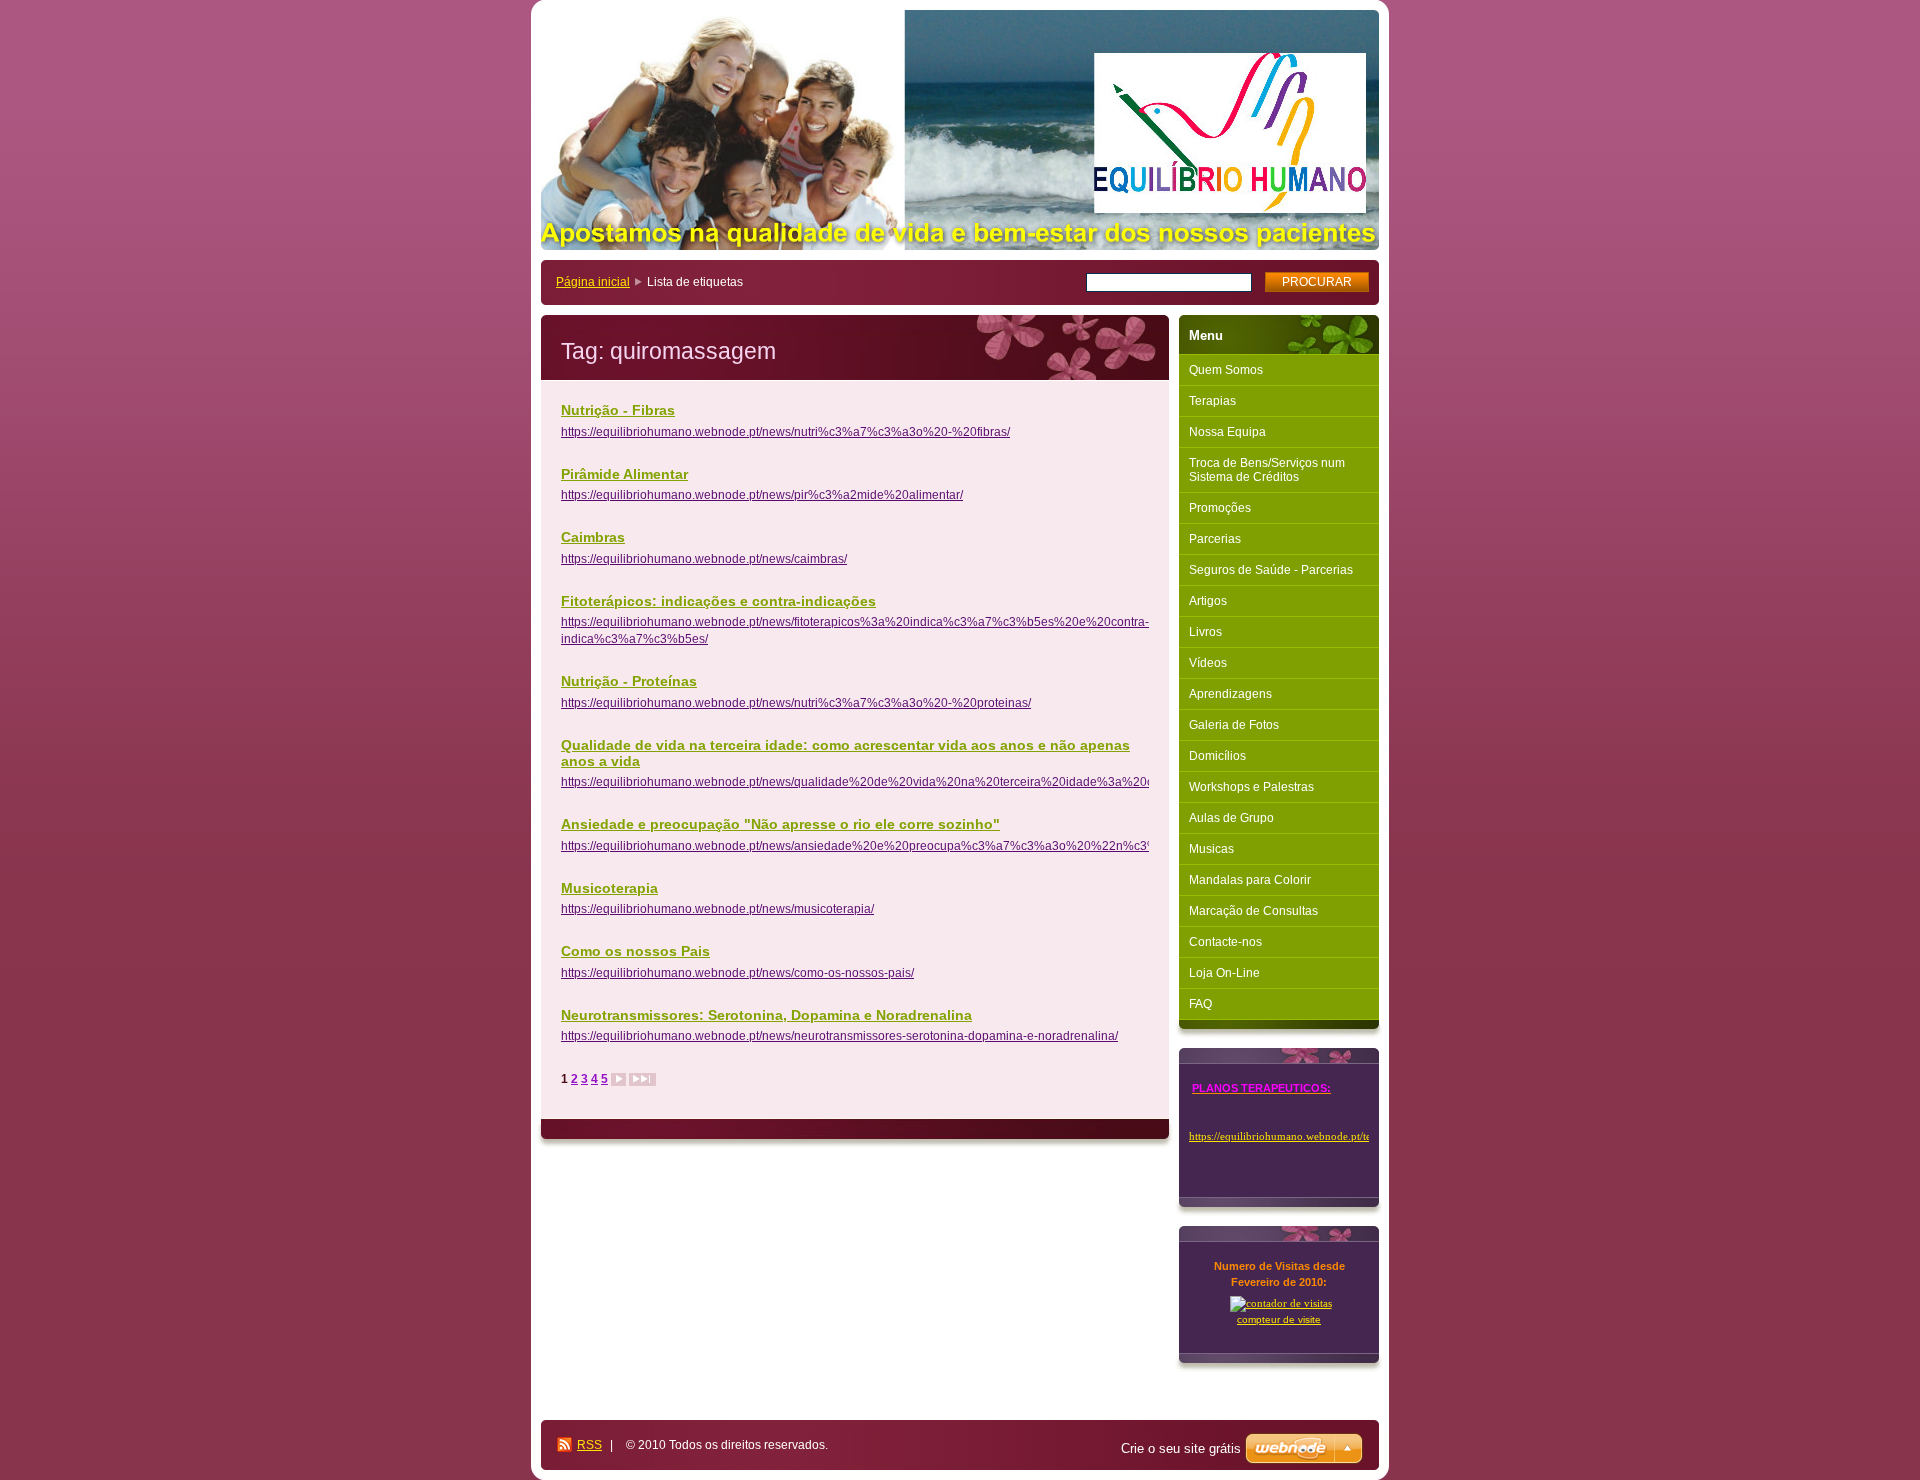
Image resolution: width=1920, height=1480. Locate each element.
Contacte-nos (1225, 942)
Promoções (1220, 508)
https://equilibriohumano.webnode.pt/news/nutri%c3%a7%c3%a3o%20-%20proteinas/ (796, 703)
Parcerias (1215, 539)
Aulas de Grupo (1231, 818)
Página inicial (593, 282)
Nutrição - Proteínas (629, 681)
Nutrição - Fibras (618, 410)
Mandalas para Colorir (1250, 880)
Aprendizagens (1230, 694)
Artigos (1208, 601)
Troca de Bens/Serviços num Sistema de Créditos (1267, 470)
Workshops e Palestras (1251, 787)
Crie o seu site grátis (1181, 1448)
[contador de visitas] (1281, 1303)
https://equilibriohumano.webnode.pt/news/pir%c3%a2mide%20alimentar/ (762, 495)
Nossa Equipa (1227, 432)
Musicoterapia (609, 888)
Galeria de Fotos (1234, 725)
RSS (589, 1445)
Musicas (1211, 849)
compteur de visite (1279, 1319)
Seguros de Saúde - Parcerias (1271, 570)
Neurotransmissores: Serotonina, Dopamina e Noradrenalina (766, 1015)
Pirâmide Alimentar (624, 474)
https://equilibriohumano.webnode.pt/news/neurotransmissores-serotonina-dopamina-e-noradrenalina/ (839, 1036)
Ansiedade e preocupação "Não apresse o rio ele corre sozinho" (780, 824)
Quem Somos (1226, 370)
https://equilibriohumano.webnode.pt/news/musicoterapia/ (717, 909)
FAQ (1200, 1004)
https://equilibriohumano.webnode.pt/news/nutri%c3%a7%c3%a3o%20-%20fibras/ (785, 432)
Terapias (1212, 401)
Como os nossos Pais (635, 951)
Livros (1205, 632)
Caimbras (593, 537)
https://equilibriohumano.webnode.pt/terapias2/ (1298, 1136)
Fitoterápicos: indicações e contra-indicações (718, 601)
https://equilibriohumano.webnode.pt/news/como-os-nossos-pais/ (737, 973)
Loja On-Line (1224, 973)
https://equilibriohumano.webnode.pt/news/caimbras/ (704, 559)
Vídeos (1208, 663)
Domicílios (1217, 756)
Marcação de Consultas (1253, 911)
